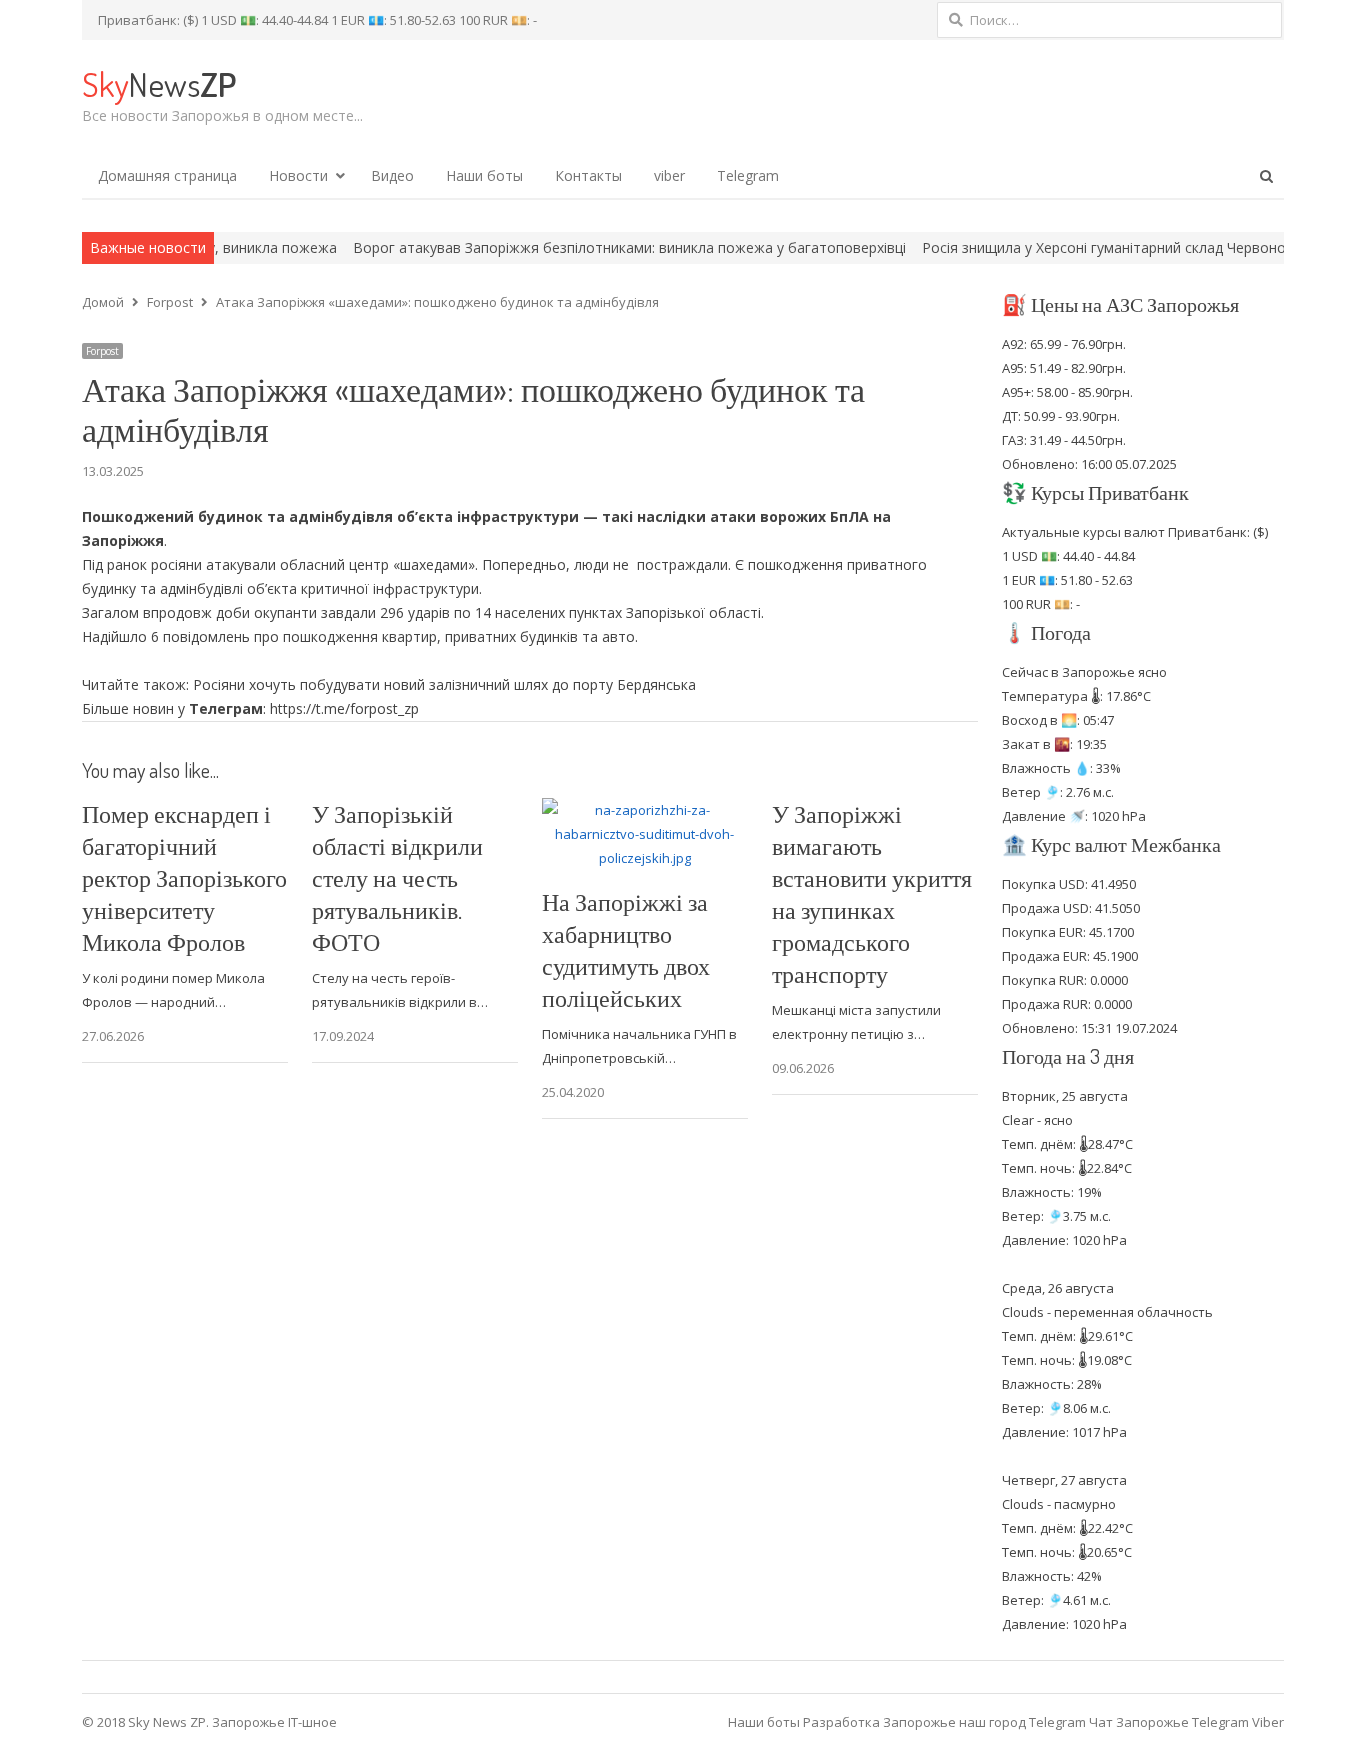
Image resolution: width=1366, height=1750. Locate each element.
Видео (392, 175)
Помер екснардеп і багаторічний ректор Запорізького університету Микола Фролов (184, 877)
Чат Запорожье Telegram (1169, 1722)
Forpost (102, 351)
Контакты (588, 175)
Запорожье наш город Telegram (984, 1722)
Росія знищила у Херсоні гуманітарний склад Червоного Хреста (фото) (1107, 247)
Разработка (843, 1722)
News (159, 83)
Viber (1268, 1722)
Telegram (748, 175)
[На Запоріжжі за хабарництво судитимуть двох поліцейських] (645, 810)
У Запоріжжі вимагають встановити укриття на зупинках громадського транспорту (872, 893)
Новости (298, 175)
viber (669, 175)
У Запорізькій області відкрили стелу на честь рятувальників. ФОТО (397, 877)
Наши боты (484, 175)
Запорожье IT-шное (274, 1722)
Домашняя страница (167, 175)
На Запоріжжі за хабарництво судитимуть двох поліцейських (626, 949)
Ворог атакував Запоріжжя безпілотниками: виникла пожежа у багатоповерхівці (574, 247)
